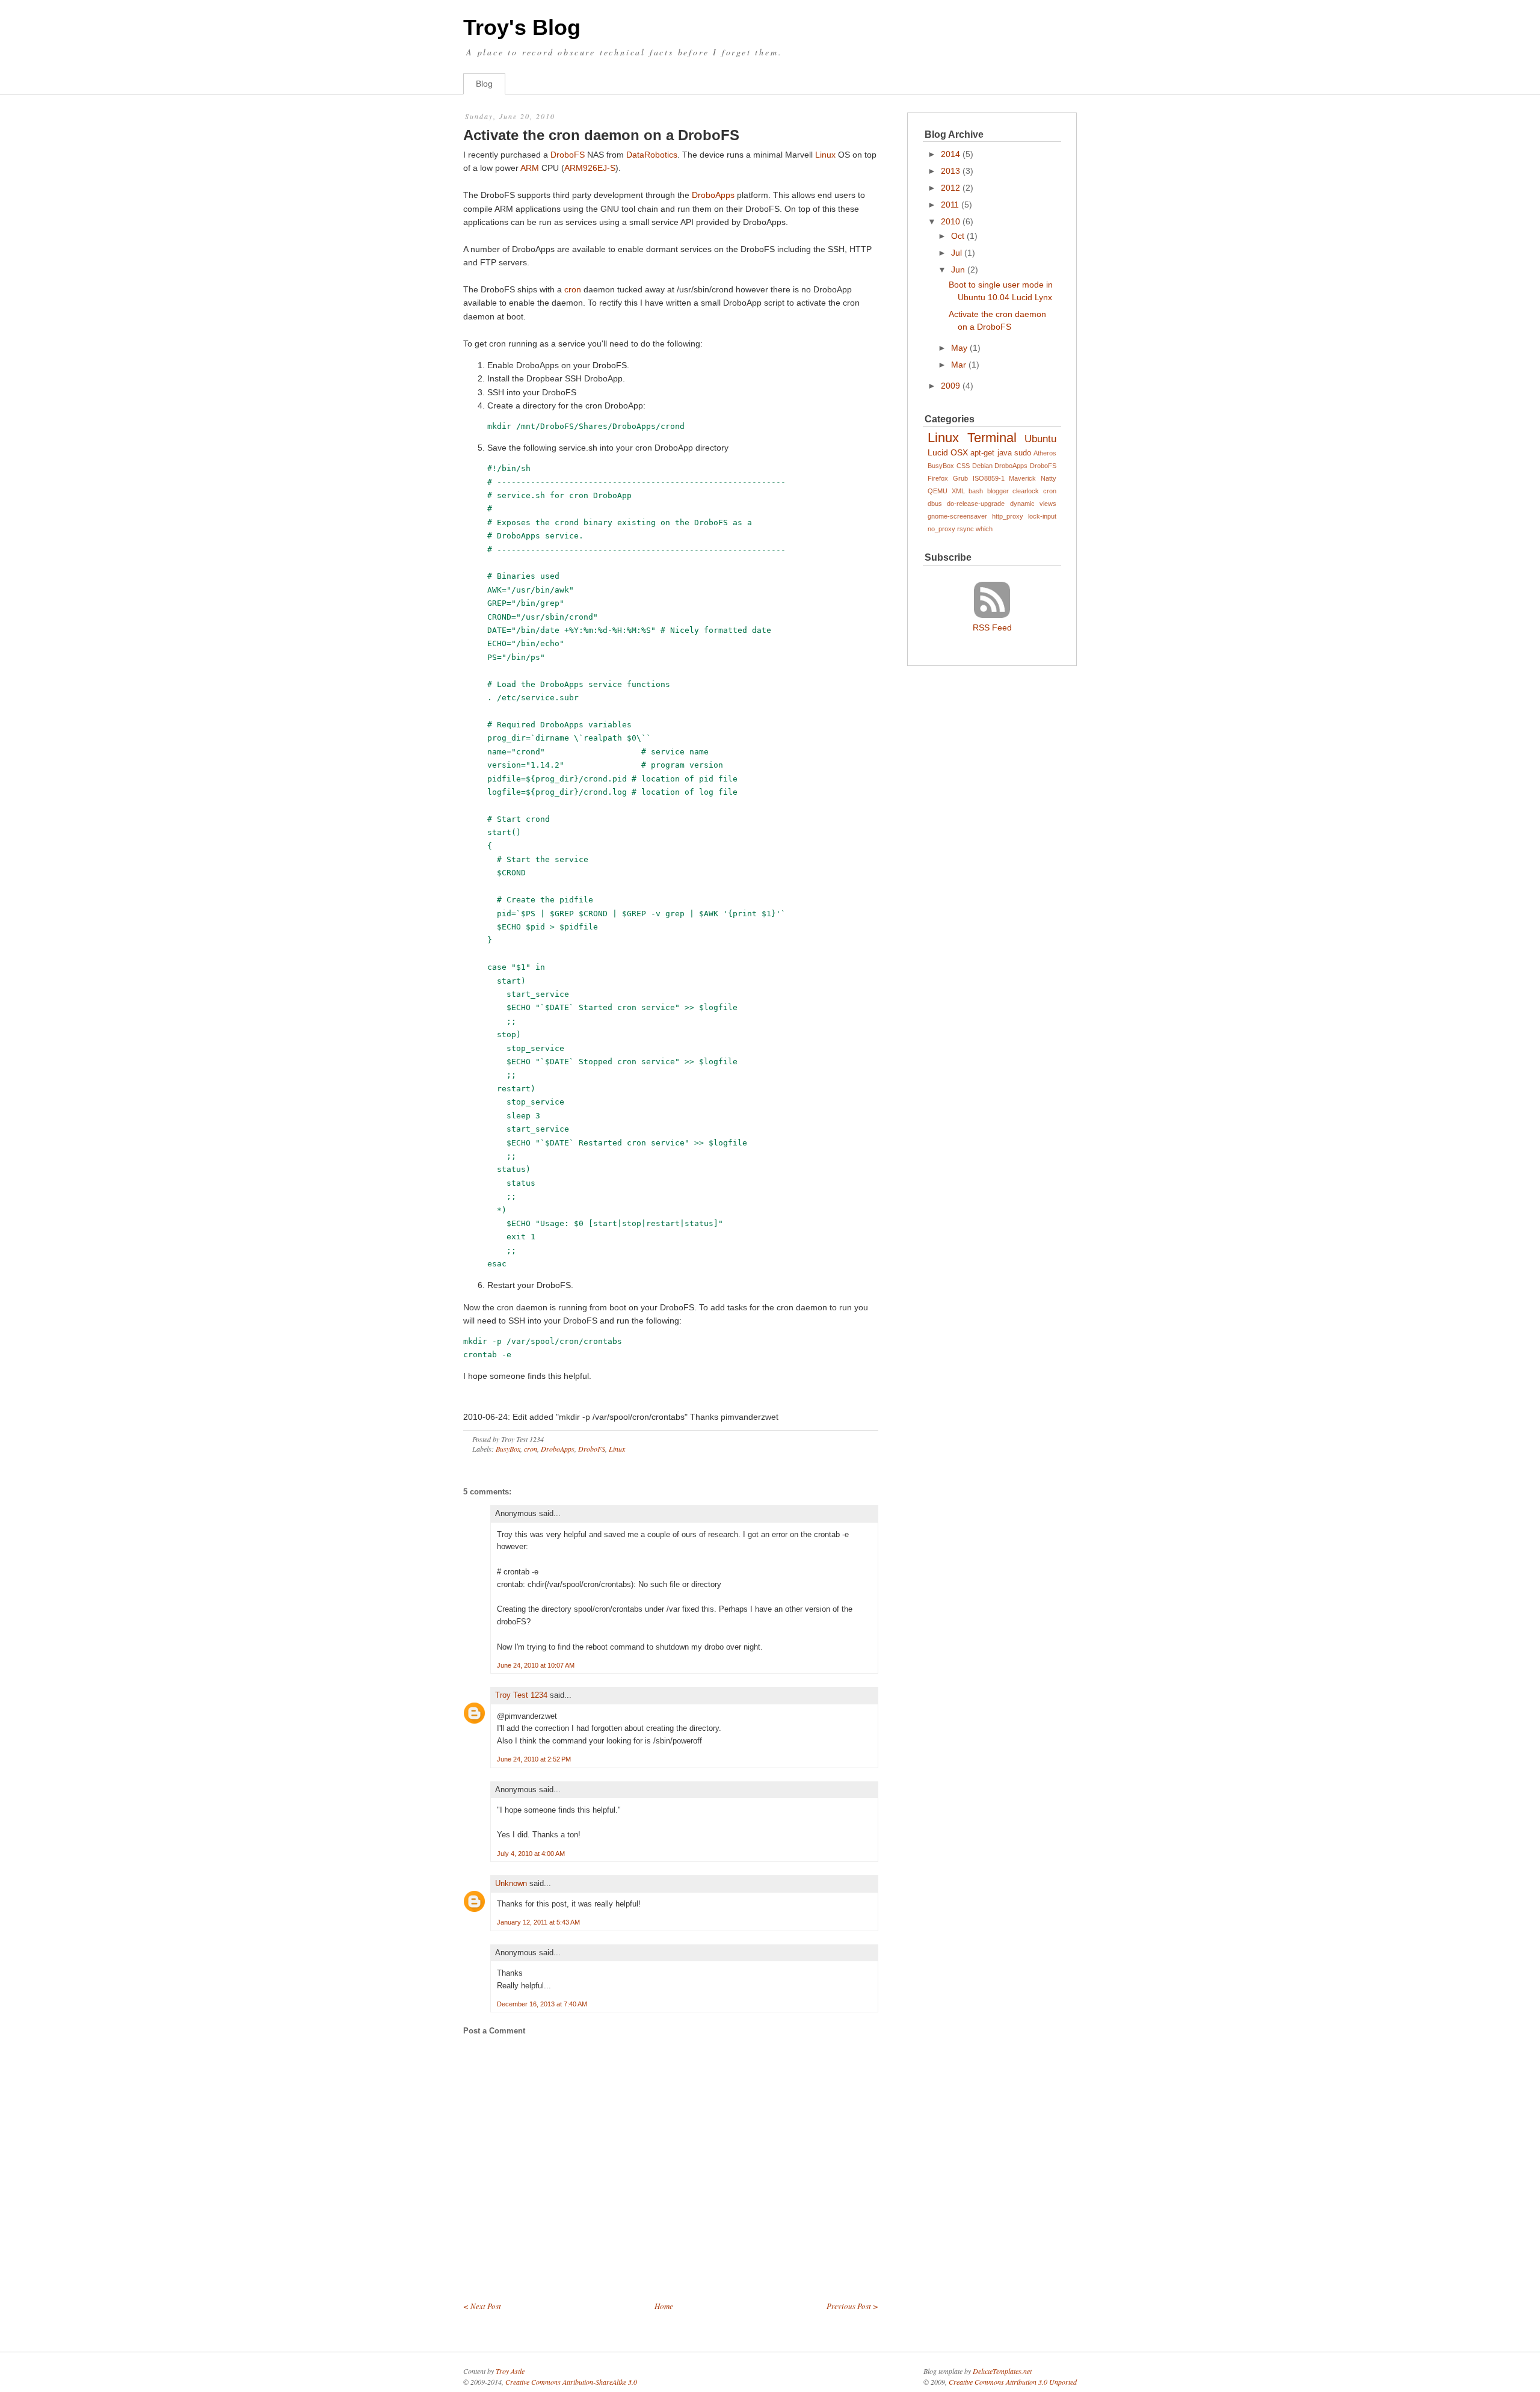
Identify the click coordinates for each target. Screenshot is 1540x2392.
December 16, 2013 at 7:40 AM (542, 2004)
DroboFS (568, 155)
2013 (950, 171)
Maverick (1022, 478)
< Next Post (482, 2306)
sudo (1023, 453)
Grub (960, 478)
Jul (956, 253)
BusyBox (508, 1449)
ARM (530, 168)
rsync (966, 529)
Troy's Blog (522, 27)
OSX (959, 452)
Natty (1049, 478)
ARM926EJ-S (590, 168)
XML (958, 491)
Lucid (938, 452)
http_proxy (1008, 516)
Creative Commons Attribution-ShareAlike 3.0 (571, 2382)
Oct (958, 236)
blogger (998, 491)
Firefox (938, 478)
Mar (959, 365)
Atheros (1045, 453)
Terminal (992, 438)
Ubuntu (1040, 439)
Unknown (511, 1883)
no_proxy (941, 529)
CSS (963, 466)
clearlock (1026, 491)
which (984, 529)
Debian (982, 466)
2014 (950, 154)
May (959, 348)
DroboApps (713, 195)
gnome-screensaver (957, 516)
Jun (958, 270)
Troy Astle (510, 2371)
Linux (825, 155)
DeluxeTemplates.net (1002, 2371)
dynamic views (1033, 504)
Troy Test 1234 (521, 1695)
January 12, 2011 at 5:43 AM (538, 1922)
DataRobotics (652, 155)
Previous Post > (852, 2306)
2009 (950, 386)
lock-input (1042, 516)
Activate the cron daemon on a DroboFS (601, 135)
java (1005, 453)
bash (976, 491)
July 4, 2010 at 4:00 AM (531, 1854)
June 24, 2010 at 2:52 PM (534, 1759)
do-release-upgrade (976, 504)
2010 (950, 221)
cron (573, 289)
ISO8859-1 (989, 478)
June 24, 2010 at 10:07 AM (536, 1665)
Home (664, 2306)
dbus (935, 504)
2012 (950, 188)
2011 (950, 205)
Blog (484, 84)
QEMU (938, 491)
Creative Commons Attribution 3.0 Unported (1013, 2382)
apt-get (982, 453)
